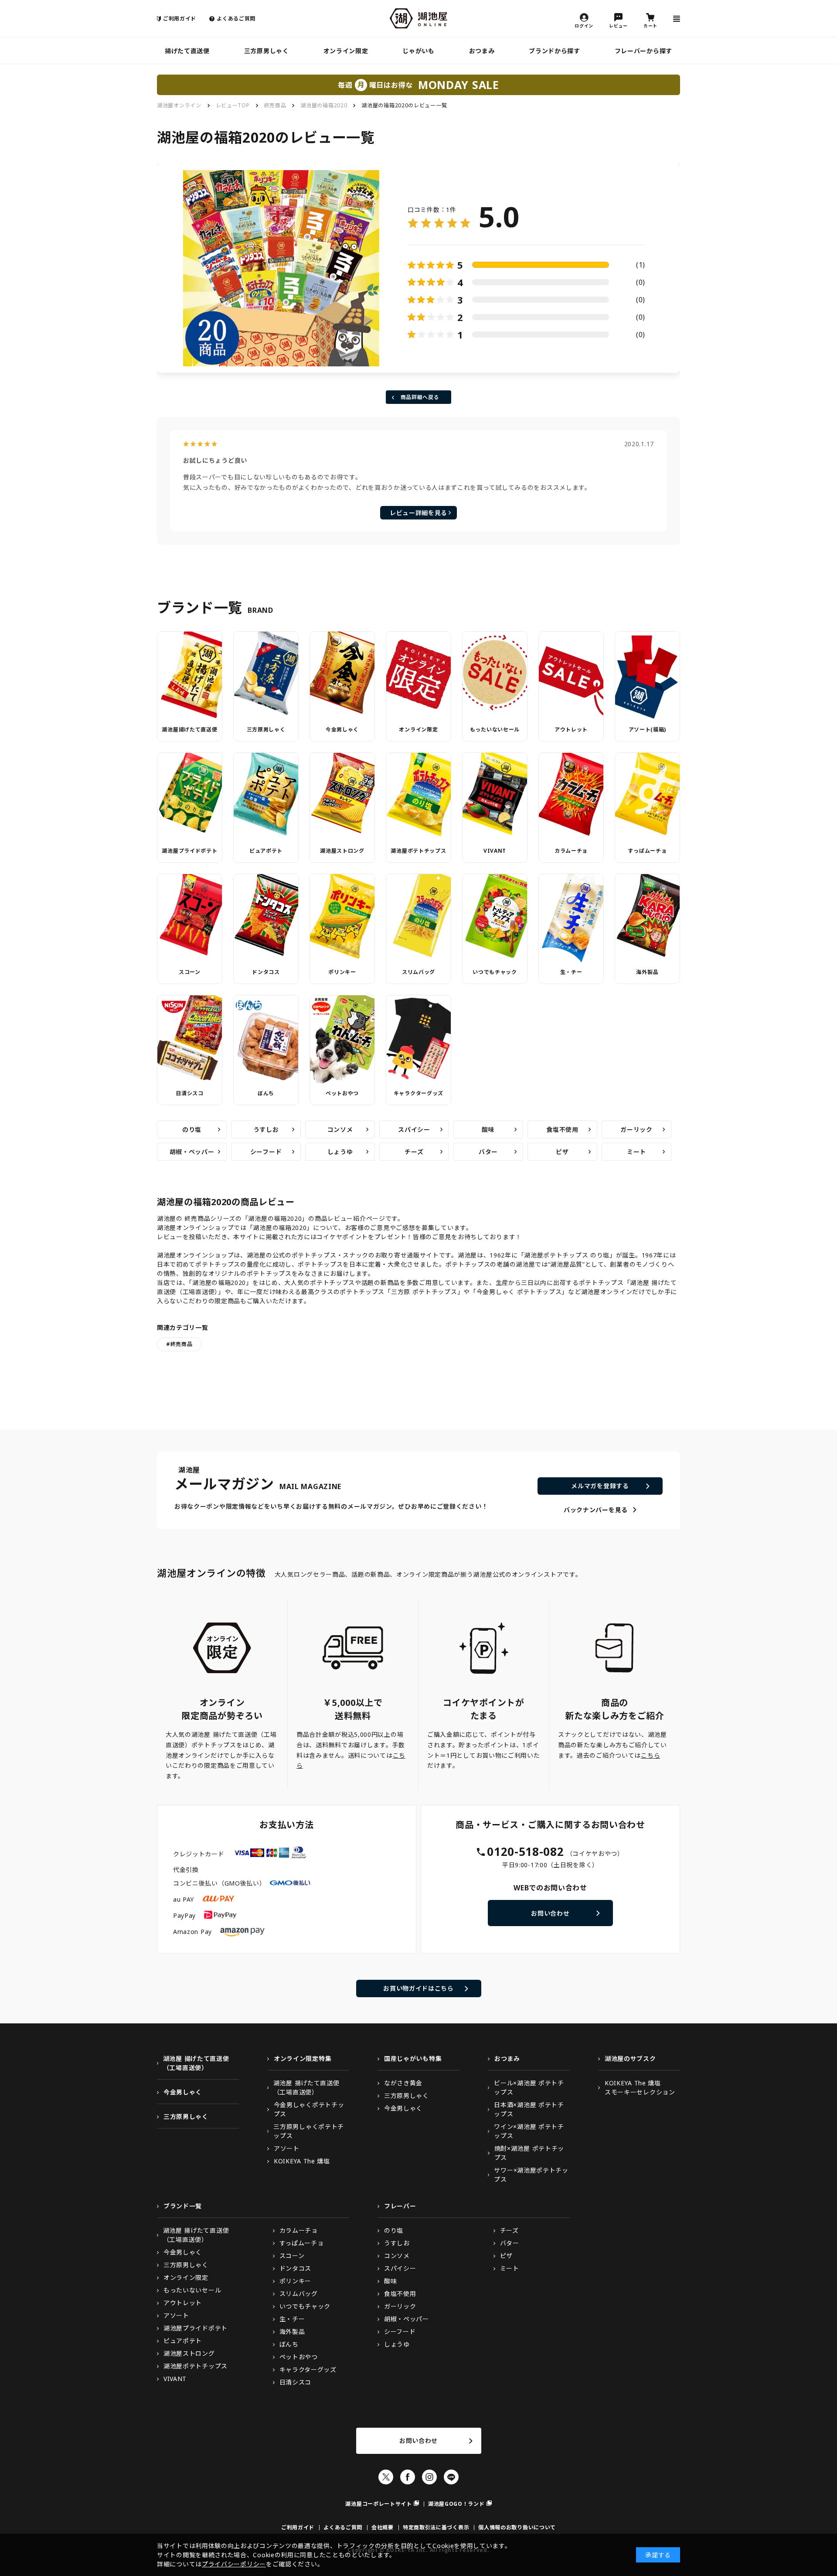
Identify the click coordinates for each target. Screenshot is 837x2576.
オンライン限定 (346, 51)
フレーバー (400, 2206)
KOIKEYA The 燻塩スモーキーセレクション (640, 2087)
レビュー (618, 25)
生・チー (571, 972)
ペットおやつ (342, 1093)
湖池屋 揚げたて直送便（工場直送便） (196, 2063)
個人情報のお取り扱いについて (517, 2527)
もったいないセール (495, 729)
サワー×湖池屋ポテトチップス (531, 2175)
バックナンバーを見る (596, 1510)
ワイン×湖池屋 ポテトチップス (529, 2131)
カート (650, 25)
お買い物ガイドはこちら (418, 1988)
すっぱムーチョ (647, 851)
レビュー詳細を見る (418, 513)
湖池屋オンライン (179, 105)
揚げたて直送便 (187, 51)
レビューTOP (233, 105)
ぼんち (266, 1093)
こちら (650, 1755)
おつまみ (482, 51)
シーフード (266, 1152)
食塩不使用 (562, 1129)
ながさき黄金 (403, 2083)
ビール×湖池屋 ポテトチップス (529, 2087)
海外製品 (647, 972)
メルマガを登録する (600, 1486)
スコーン (190, 972)
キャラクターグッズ (418, 1093)
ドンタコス (266, 972)
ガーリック (636, 1129)
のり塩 (192, 1129)
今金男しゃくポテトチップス (309, 2109)
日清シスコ (190, 1093)
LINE (451, 2477)
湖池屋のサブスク (630, 2058)
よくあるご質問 (236, 19)
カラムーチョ (571, 851)
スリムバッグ (418, 972)
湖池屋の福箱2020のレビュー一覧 (404, 105)
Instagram (429, 2477)
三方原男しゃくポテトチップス (309, 2131)
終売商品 (275, 105)
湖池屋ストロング (342, 851)
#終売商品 (179, 1344)
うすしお (266, 1129)
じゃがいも (418, 51)
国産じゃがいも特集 (413, 2058)
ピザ (562, 1152)
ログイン (584, 25)
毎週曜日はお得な (418, 85)
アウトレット (571, 729)
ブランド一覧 (183, 2206)
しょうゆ (340, 1152)
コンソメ (340, 1129)
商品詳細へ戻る (420, 397)
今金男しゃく (342, 729)
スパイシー (414, 1129)
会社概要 (383, 2527)
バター (488, 1152)
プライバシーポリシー (234, 2564)
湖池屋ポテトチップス (418, 851)
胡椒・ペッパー (192, 1152)
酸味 (488, 1129)
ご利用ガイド (180, 19)
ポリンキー (342, 972)
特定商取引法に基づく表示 (436, 2527)
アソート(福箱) (648, 729)
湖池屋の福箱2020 (324, 105)
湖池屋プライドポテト (189, 851)
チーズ (414, 1152)
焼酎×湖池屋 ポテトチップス (529, 2153)
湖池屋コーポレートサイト (378, 2504)
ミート (636, 1152)
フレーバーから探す (643, 51)
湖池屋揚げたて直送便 (189, 729)
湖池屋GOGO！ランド (456, 2504)
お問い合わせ (550, 1913)
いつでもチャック (495, 972)
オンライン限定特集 (303, 2058)
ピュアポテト (266, 851)
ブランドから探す (555, 51)
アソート (287, 2148)
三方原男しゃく (267, 51)
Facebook (408, 2477)
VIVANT (495, 851)
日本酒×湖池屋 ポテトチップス (529, 2109)
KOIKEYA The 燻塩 (302, 2161)
